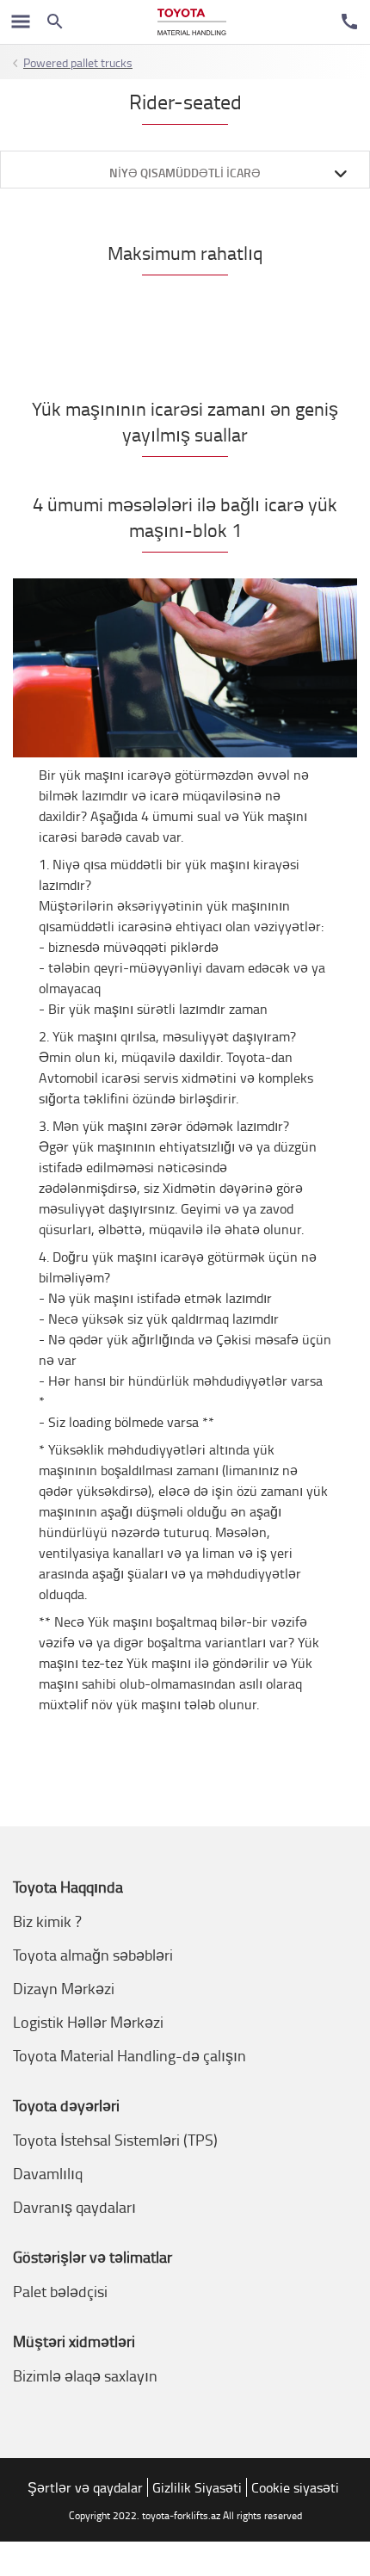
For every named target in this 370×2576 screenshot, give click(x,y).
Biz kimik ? (47, 1921)
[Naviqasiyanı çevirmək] (21, 22)
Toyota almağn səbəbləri (93, 1955)
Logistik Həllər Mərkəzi (88, 2022)
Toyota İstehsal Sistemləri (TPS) (115, 2140)
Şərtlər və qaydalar (85, 2487)
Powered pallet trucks (78, 62)
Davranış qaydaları (74, 2207)
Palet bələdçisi (60, 2291)
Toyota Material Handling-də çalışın (129, 2055)
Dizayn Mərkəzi (64, 1988)
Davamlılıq (48, 2173)
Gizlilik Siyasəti (197, 2487)
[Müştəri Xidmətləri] (349, 22)
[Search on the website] (55, 22)
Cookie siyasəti (295, 2487)
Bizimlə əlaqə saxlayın (85, 2375)
